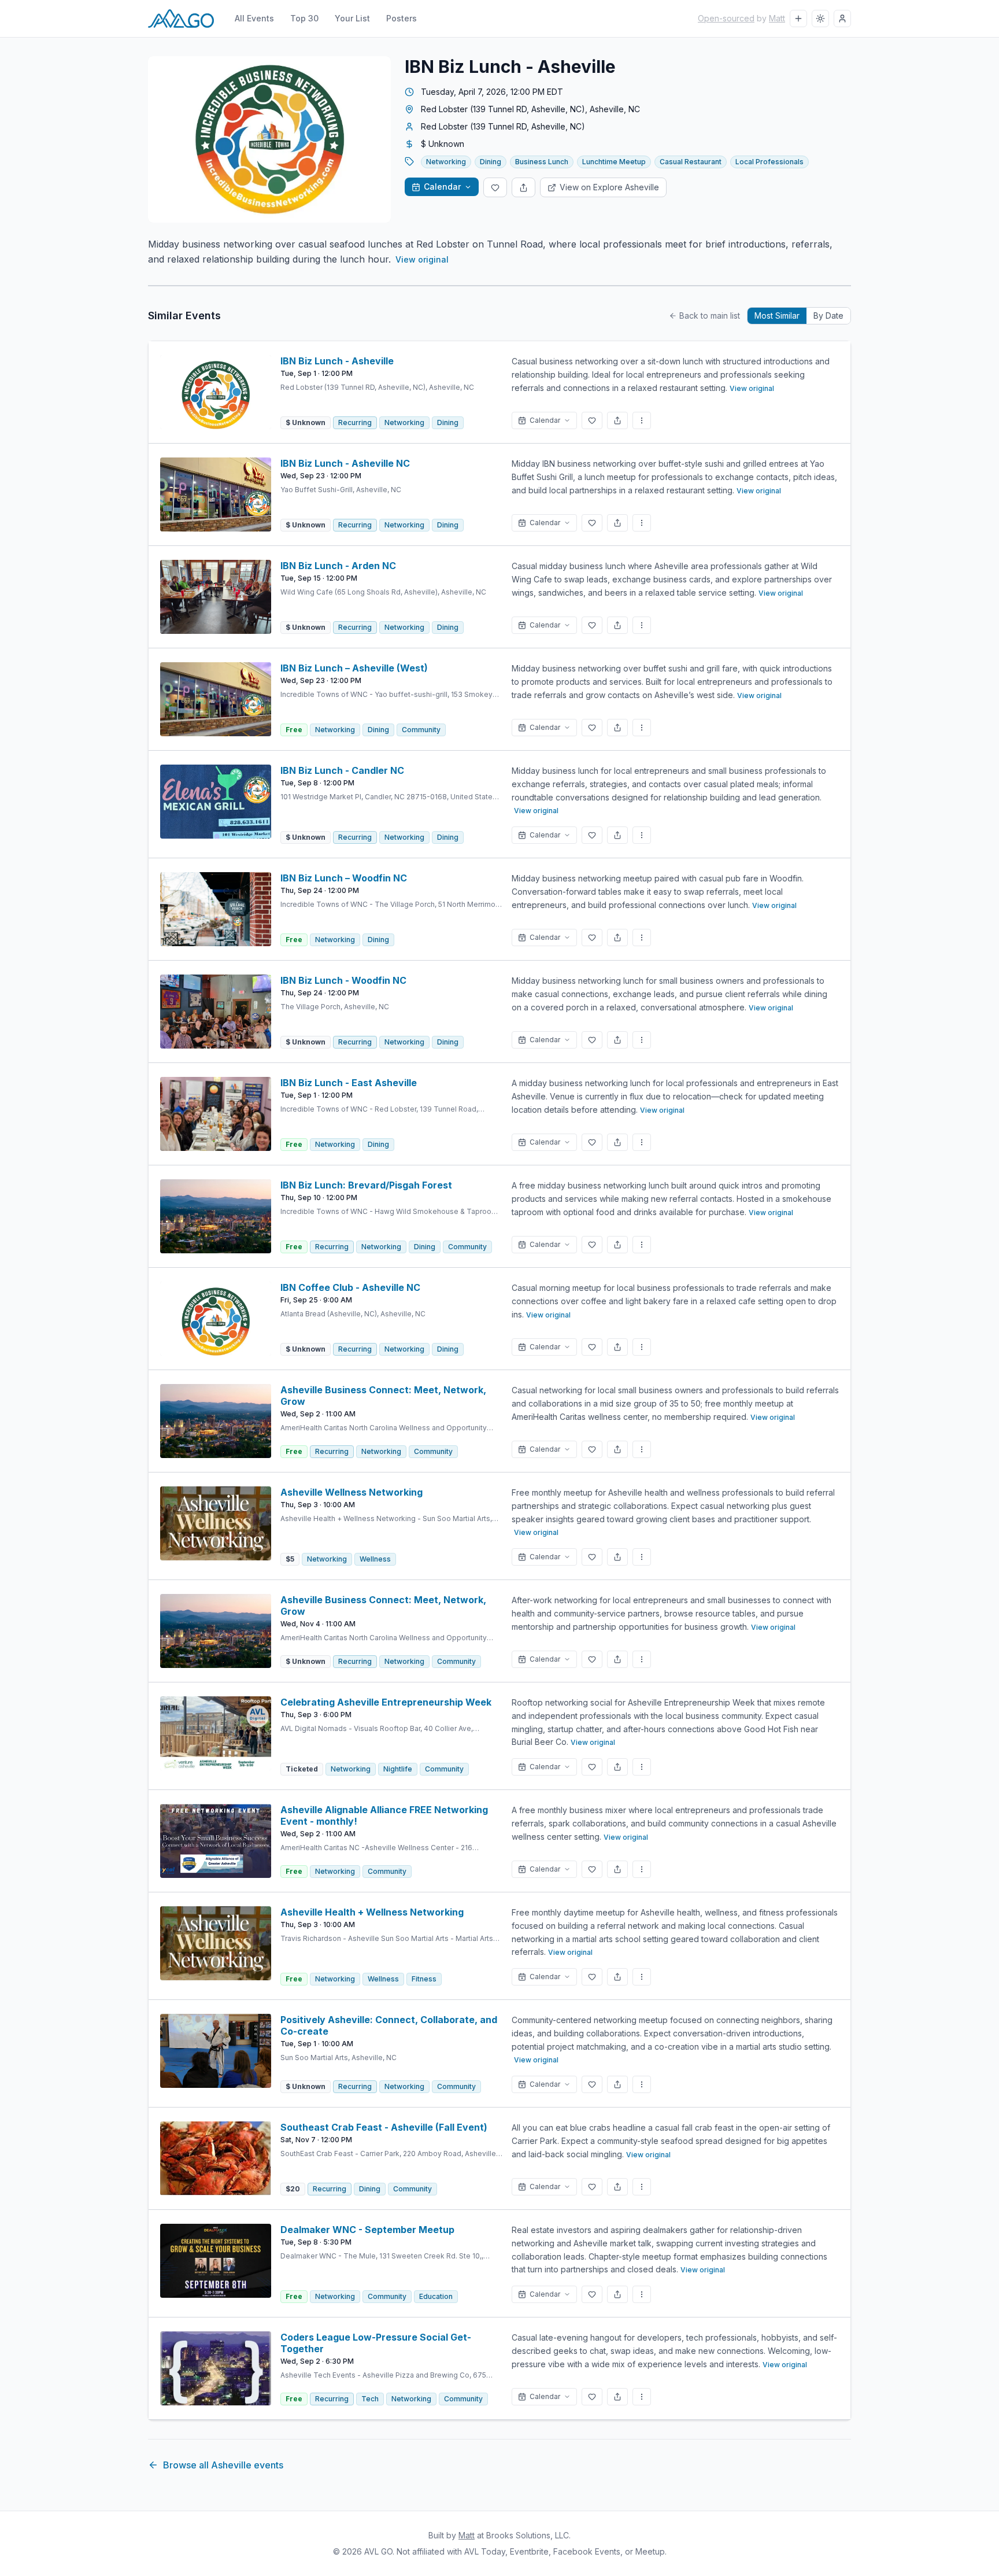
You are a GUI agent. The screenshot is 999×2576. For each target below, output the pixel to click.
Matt (777, 18)
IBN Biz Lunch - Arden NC (338, 566)
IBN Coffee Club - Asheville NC (350, 1287)
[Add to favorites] (495, 187)
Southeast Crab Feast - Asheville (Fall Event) (384, 2127)
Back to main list (710, 315)
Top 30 (304, 18)
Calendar (442, 187)
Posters (402, 18)
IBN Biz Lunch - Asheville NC (345, 463)
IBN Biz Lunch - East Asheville (349, 1083)
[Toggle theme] (820, 19)
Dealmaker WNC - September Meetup (367, 2230)
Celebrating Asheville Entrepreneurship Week (386, 1702)
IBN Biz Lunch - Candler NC (342, 770)
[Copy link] (523, 187)
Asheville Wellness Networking (351, 1492)
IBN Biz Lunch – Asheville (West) (354, 668)
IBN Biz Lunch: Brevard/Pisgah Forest (366, 1185)
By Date (828, 315)
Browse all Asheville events (223, 2465)
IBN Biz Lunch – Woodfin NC (344, 878)
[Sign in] (842, 19)
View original (422, 259)
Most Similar (777, 315)
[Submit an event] (798, 19)
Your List (352, 18)
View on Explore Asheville (609, 187)
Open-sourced (726, 18)
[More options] (642, 420)
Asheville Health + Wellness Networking (372, 1912)
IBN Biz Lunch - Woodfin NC (343, 980)
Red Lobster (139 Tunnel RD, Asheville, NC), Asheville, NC (530, 109)
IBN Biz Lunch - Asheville (337, 361)
